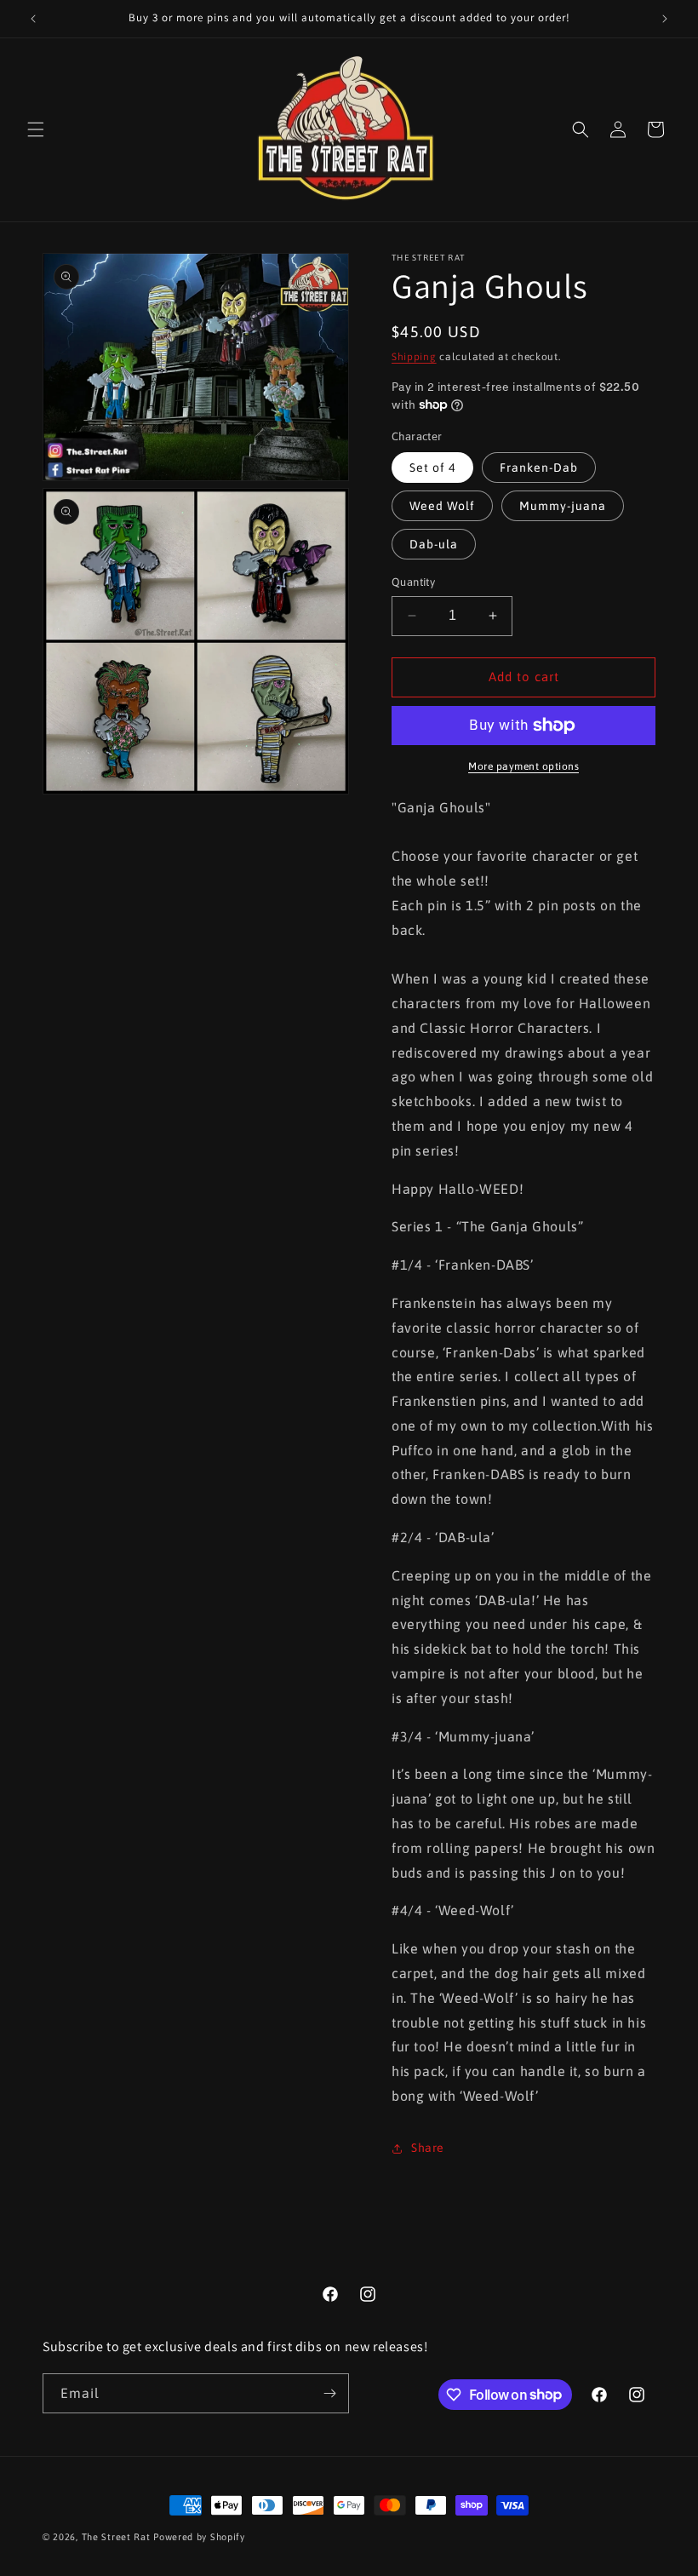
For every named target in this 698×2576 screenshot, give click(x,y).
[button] (36, 129)
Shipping (414, 357)
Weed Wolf (442, 506)
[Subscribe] (329, 2393)
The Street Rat (118, 2537)
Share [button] (428, 2148)
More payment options (523, 766)
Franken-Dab (539, 468)
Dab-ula (434, 544)
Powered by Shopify (199, 2537)
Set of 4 (432, 468)
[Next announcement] (665, 19)
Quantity (413, 582)
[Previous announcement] (33, 19)
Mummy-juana (563, 506)
